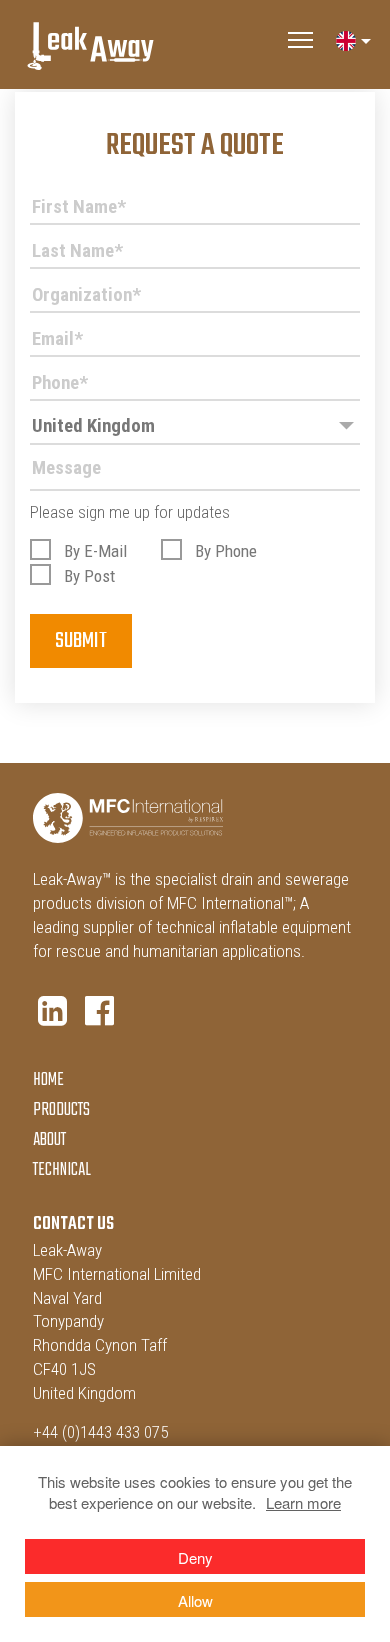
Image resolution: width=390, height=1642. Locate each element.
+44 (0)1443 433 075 (100, 1432)
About (49, 1140)
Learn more (303, 1502)
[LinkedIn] (52, 1011)
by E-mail (95, 551)
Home (48, 1080)
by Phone (226, 551)
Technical (62, 1170)
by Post (89, 576)
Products (61, 1110)
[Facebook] (99, 1011)
